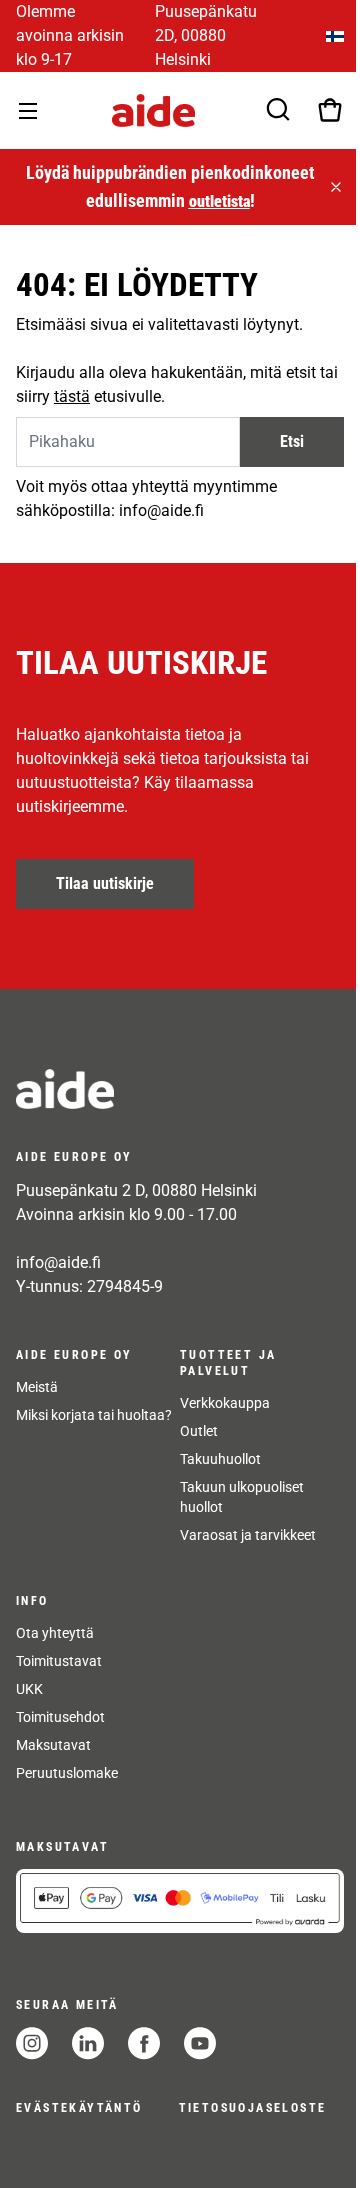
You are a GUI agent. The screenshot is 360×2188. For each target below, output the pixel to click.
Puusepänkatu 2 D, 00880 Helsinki (136, 1190)
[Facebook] (144, 2043)
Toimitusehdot (60, 1717)
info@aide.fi (58, 1262)
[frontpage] (180, 1089)
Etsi (292, 441)
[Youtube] (200, 2043)
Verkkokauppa (225, 1403)
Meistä (37, 1387)
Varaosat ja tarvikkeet (248, 1535)
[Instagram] (32, 2043)
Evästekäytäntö (79, 2108)
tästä (72, 396)
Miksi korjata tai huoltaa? (94, 1415)
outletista (219, 201)
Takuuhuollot (220, 1459)
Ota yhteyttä (55, 1633)
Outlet (199, 1431)
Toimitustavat (59, 1661)
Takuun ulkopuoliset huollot (242, 1497)
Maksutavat (53, 1745)
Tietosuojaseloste (253, 2108)
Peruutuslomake (67, 1773)
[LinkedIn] (88, 2043)
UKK (29, 1689)
